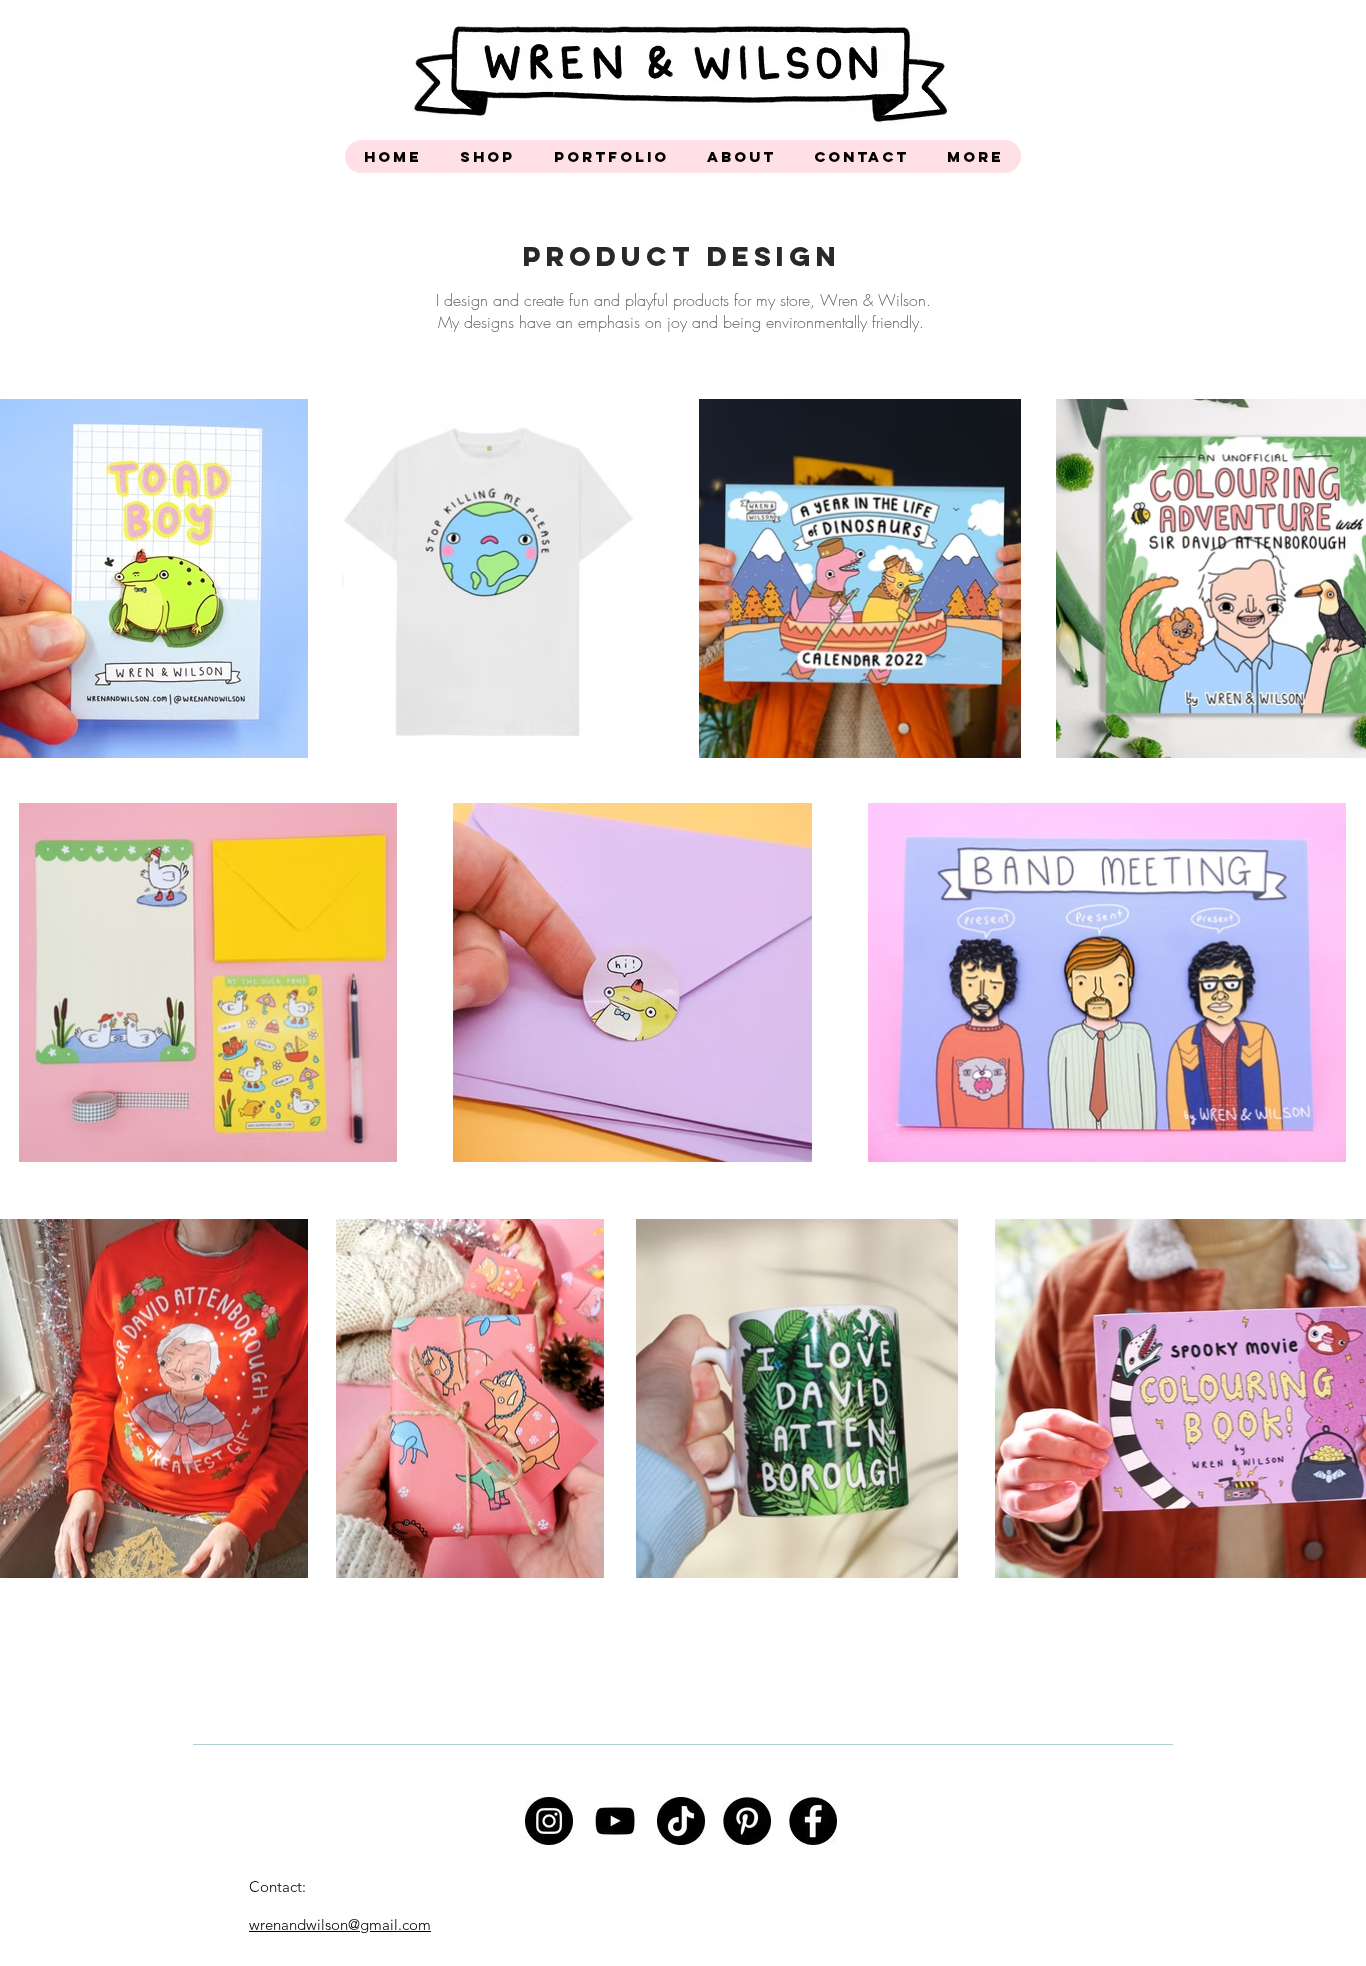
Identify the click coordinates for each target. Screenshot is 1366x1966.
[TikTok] (681, 1821)
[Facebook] (813, 1821)
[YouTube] (615, 1821)
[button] (487, 156)
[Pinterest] (747, 1821)
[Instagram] (549, 1821)
